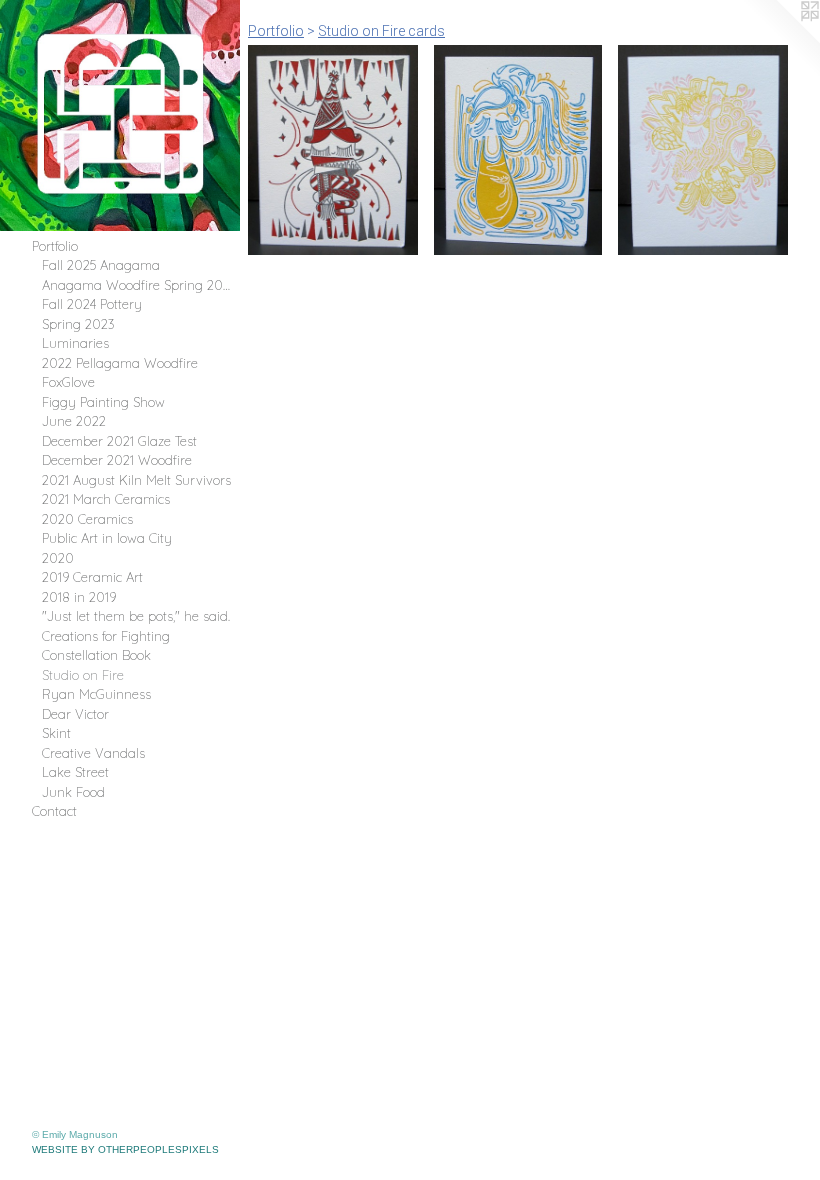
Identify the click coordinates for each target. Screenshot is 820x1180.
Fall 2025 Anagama (101, 265)
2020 (58, 558)
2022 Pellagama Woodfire (120, 363)
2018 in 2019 (79, 597)
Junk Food (73, 792)
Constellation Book (96, 655)
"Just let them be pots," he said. (136, 616)
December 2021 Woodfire (117, 460)
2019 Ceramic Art (92, 577)
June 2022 (74, 421)
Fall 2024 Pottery (92, 304)
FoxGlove (68, 382)
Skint (56, 733)
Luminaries (75, 343)
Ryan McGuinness (96, 694)
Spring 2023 (78, 324)
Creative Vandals (93, 753)
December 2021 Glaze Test (119, 441)
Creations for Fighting (106, 636)
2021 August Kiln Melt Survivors (136, 480)
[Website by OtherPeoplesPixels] (780, 40)
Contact (54, 811)
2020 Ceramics (87, 519)
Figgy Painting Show (103, 402)
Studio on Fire (83, 675)
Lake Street (75, 772)
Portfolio (55, 246)
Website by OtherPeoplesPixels (125, 1149)
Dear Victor (75, 714)
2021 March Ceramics (106, 499)
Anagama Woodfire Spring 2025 (137, 285)
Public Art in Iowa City (107, 538)
